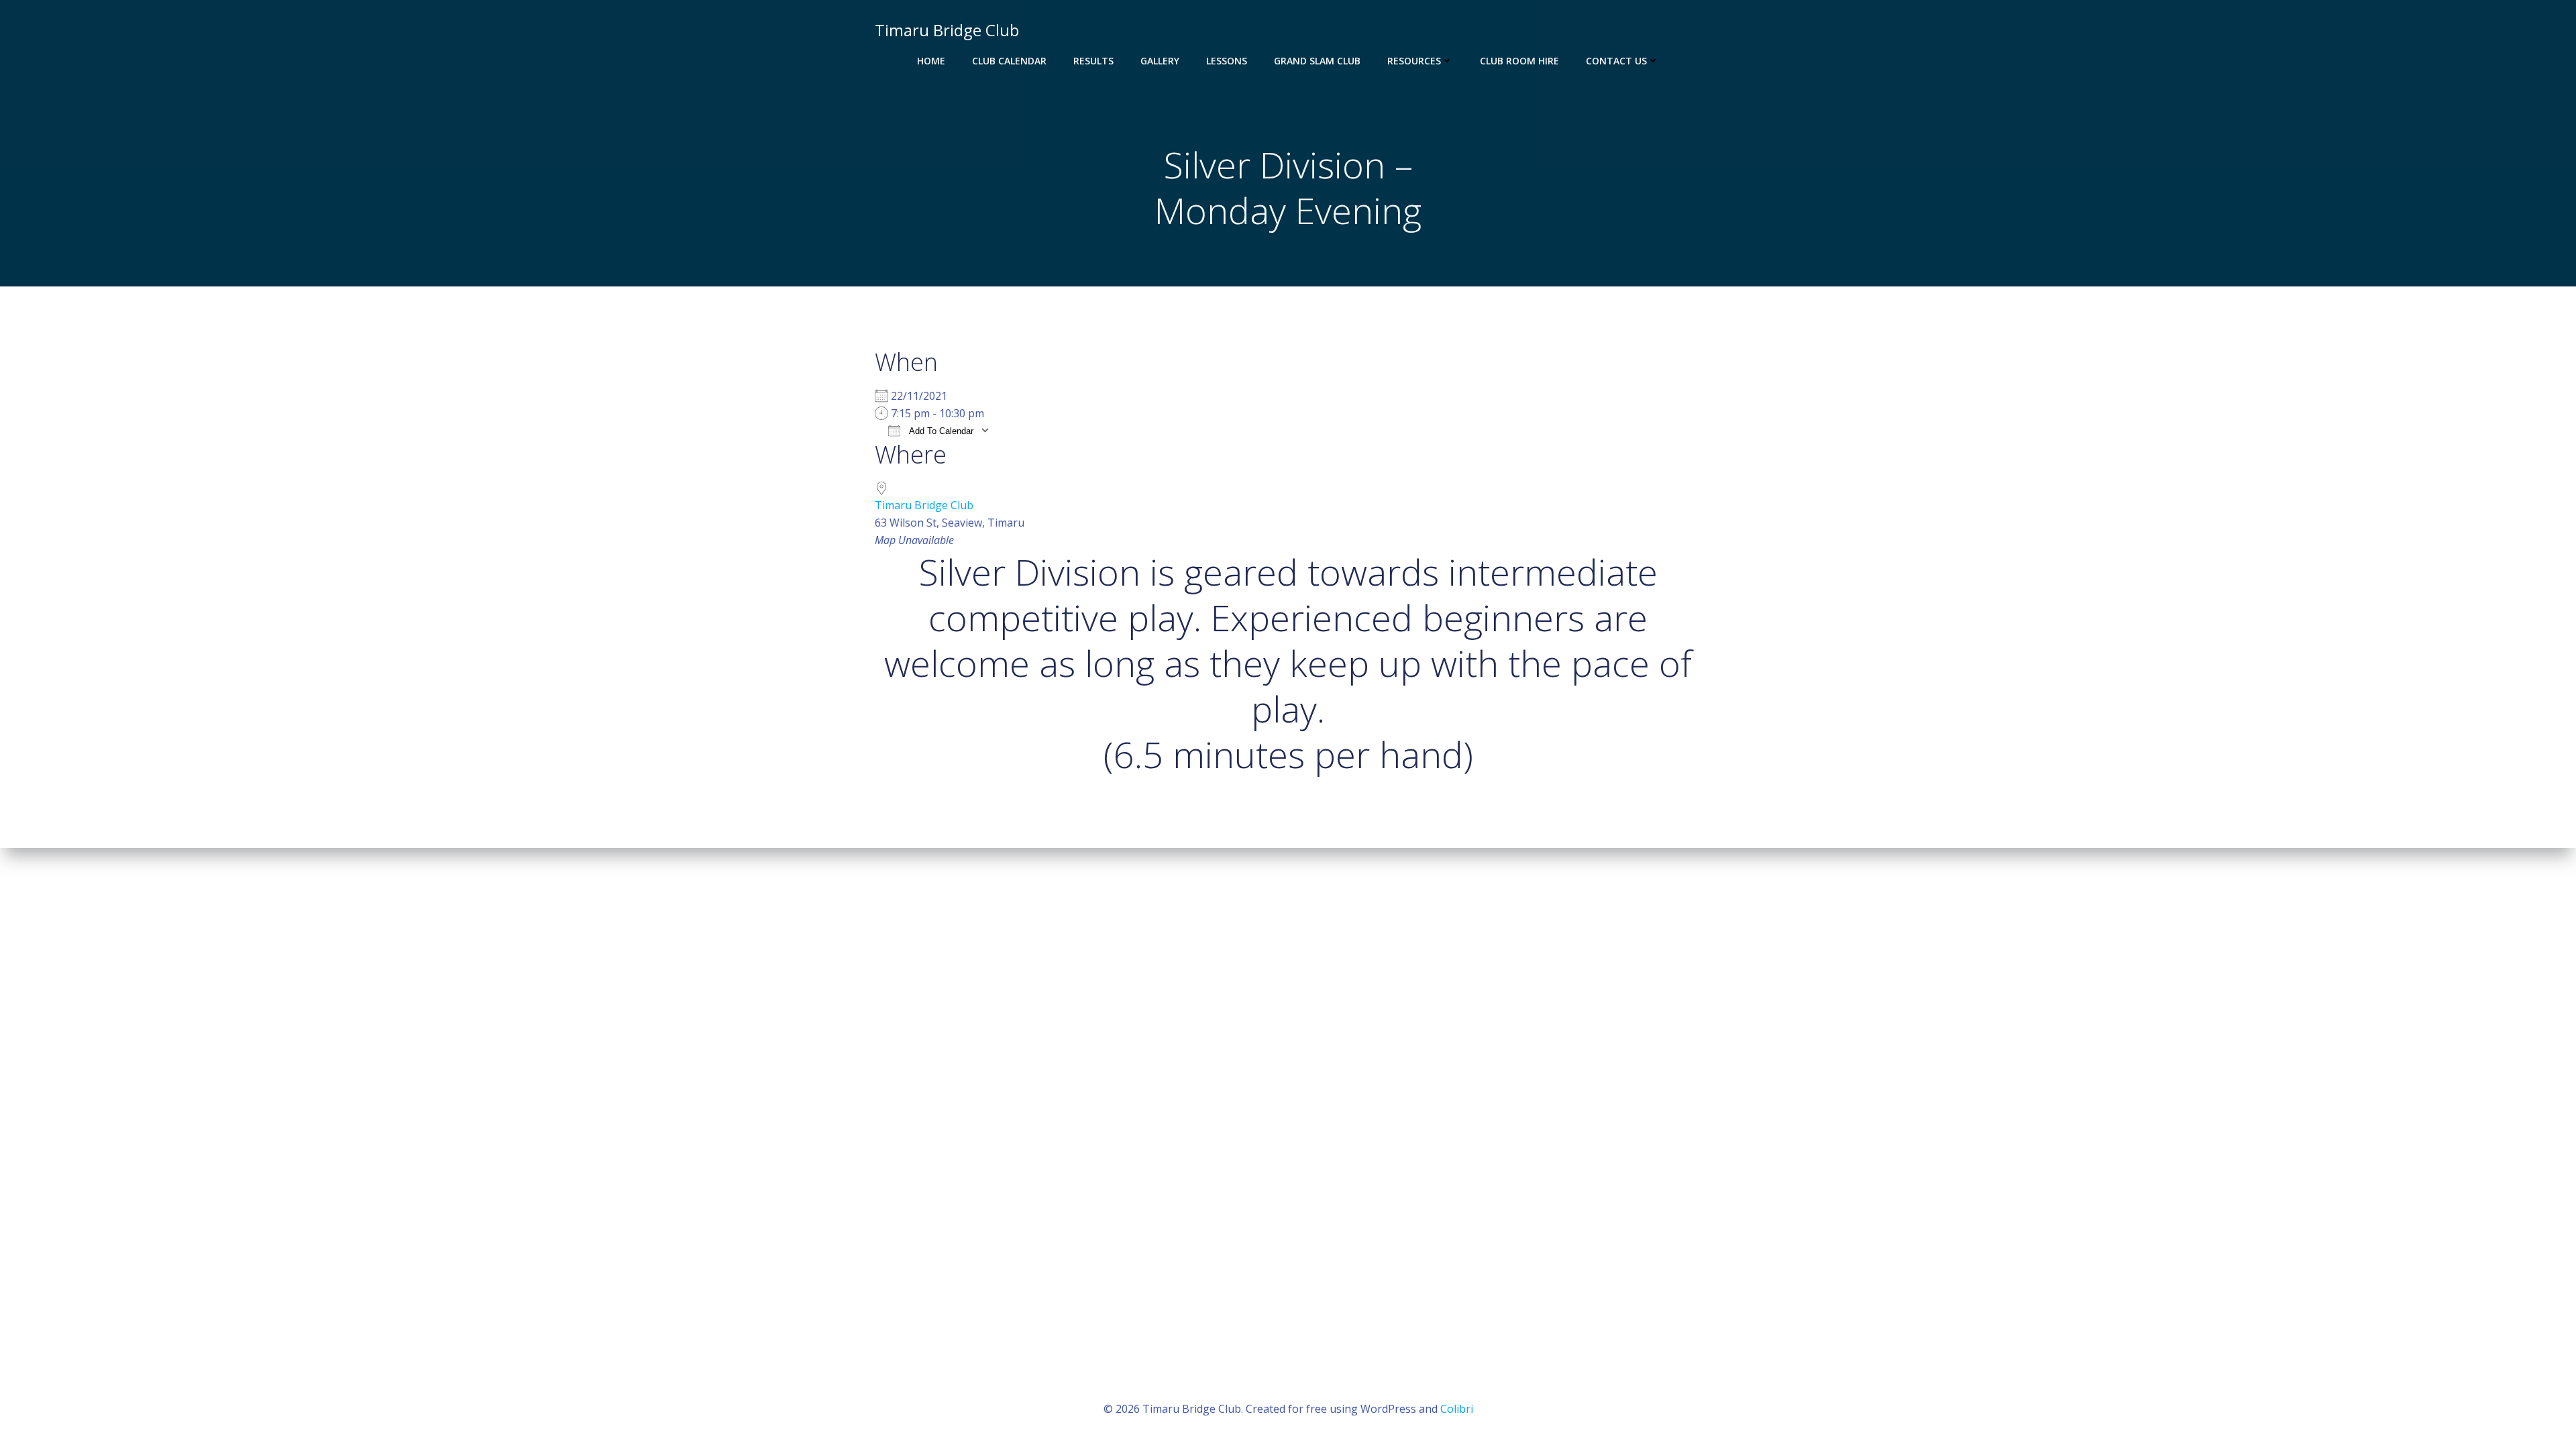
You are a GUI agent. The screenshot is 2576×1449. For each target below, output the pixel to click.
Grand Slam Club (1317, 61)
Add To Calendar (940, 431)
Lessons (1227, 61)
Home (931, 61)
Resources (1414, 61)
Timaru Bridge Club (924, 505)
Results (1093, 61)
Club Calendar (1009, 61)
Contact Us (1616, 61)
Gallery (1160, 61)
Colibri (1457, 1409)
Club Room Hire (1519, 61)
